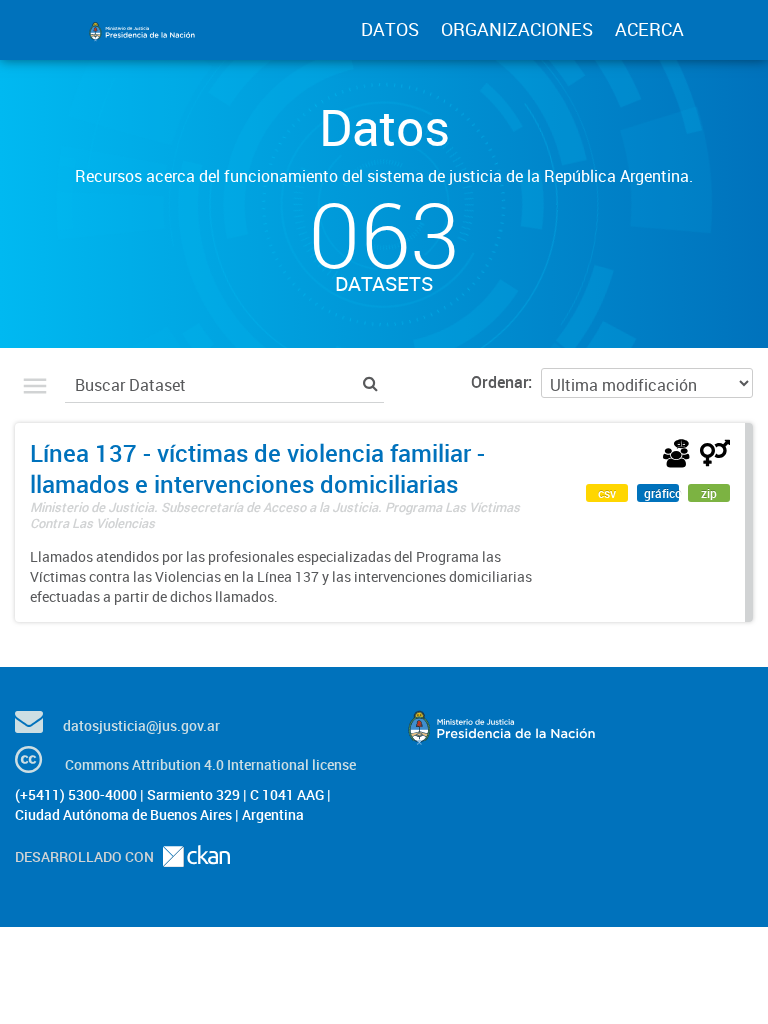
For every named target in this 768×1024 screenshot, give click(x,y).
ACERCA (649, 29)
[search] (370, 382)
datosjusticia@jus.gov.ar (141, 725)
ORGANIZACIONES (517, 29)
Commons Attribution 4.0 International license (210, 764)
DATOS (390, 29)
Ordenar (499, 382)
